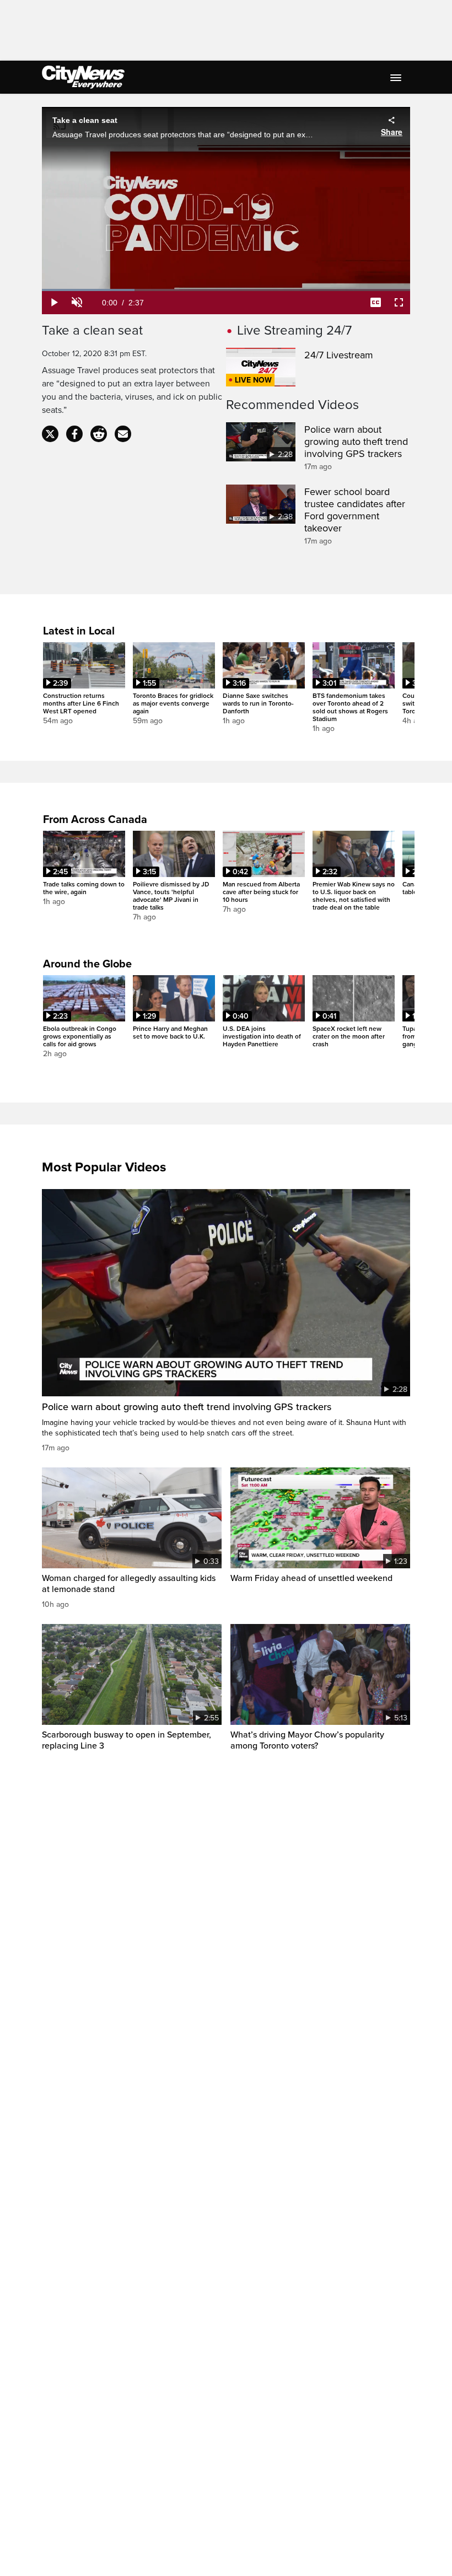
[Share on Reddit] (99, 434)
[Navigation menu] (397, 77)
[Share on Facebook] (74, 434)
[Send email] (123, 434)
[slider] (226, 290)
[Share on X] (50, 434)
